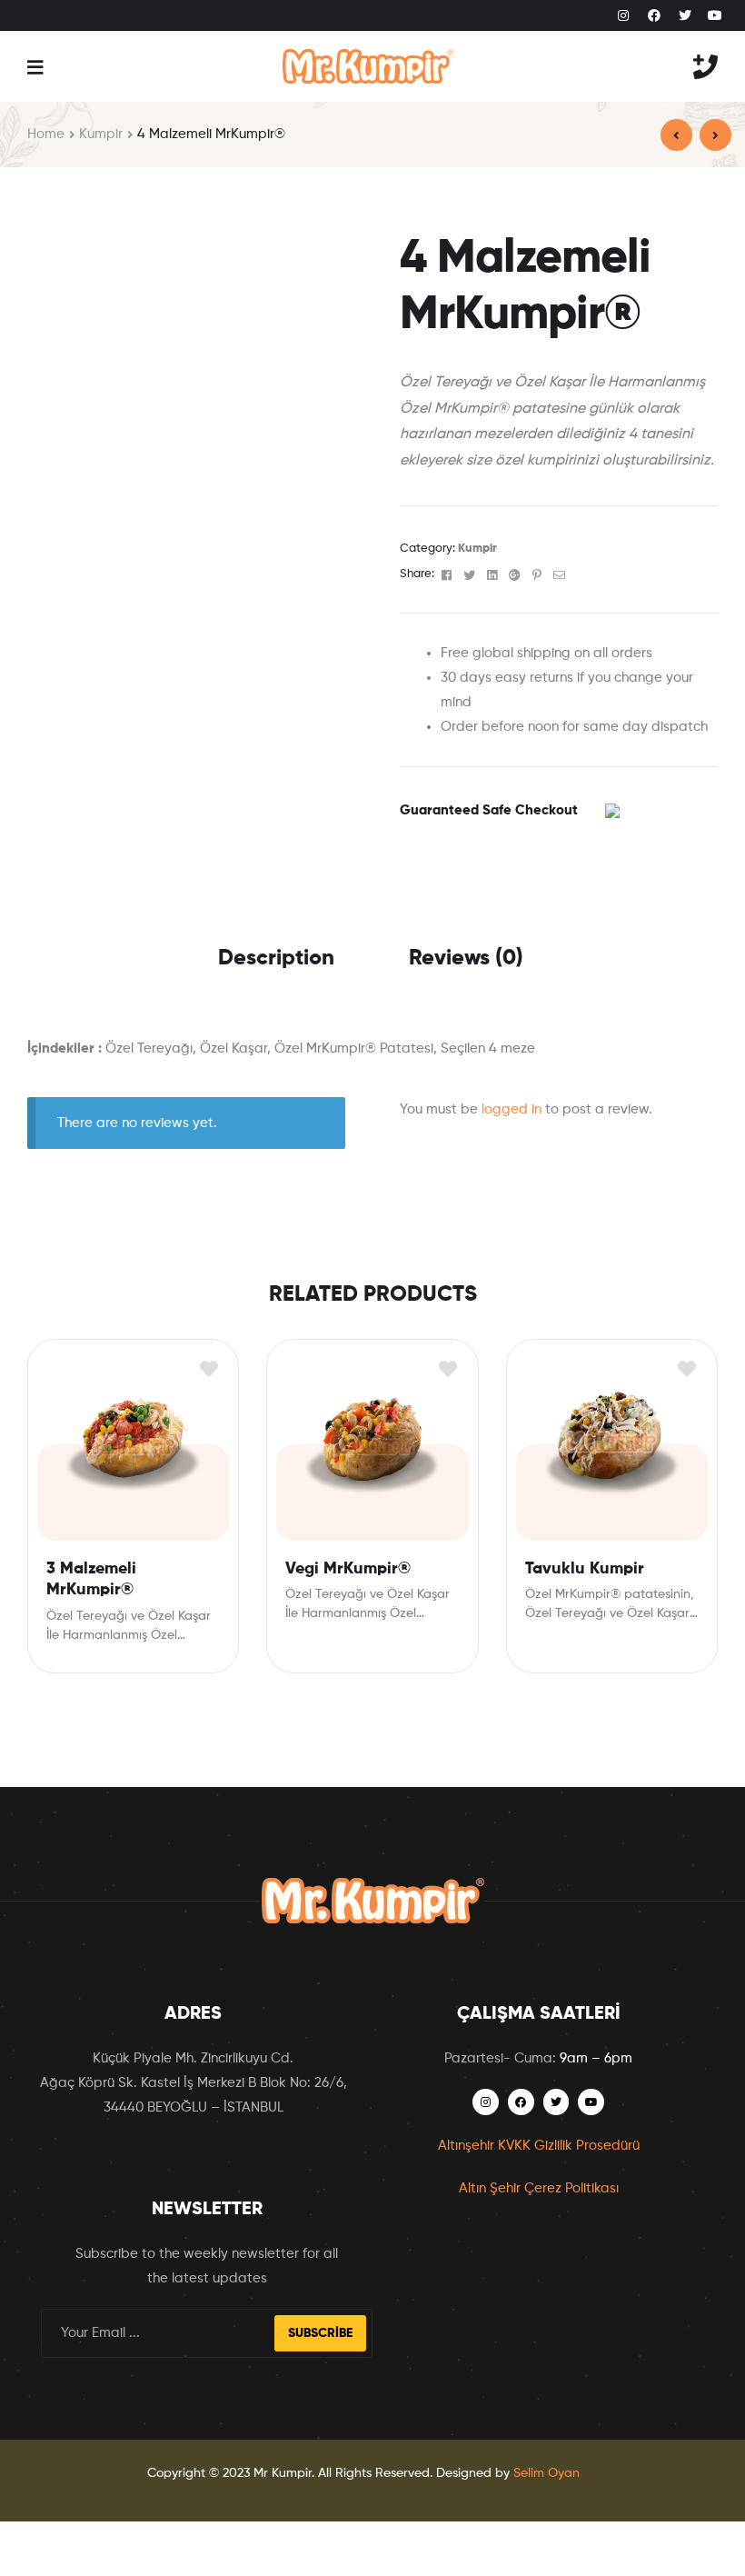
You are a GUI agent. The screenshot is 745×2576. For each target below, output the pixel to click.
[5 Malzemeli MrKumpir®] (715, 135)
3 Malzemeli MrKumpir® (91, 1579)
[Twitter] (685, 15)
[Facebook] (654, 15)
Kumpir (101, 134)
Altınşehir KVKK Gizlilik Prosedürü (539, 2146)
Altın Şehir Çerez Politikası (539, 2188)
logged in (512, 1109)
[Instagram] (624, 15)
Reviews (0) (466, 958)
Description (276, 958)
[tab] (276, 958)
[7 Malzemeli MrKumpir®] (676, 135)
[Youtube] (715, 15)
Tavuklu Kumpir (585, 1569)
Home (46, 134)
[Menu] (35, 66)
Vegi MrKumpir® (348, 1569)
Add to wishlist (209, 1369)
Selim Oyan (546, 2473)
